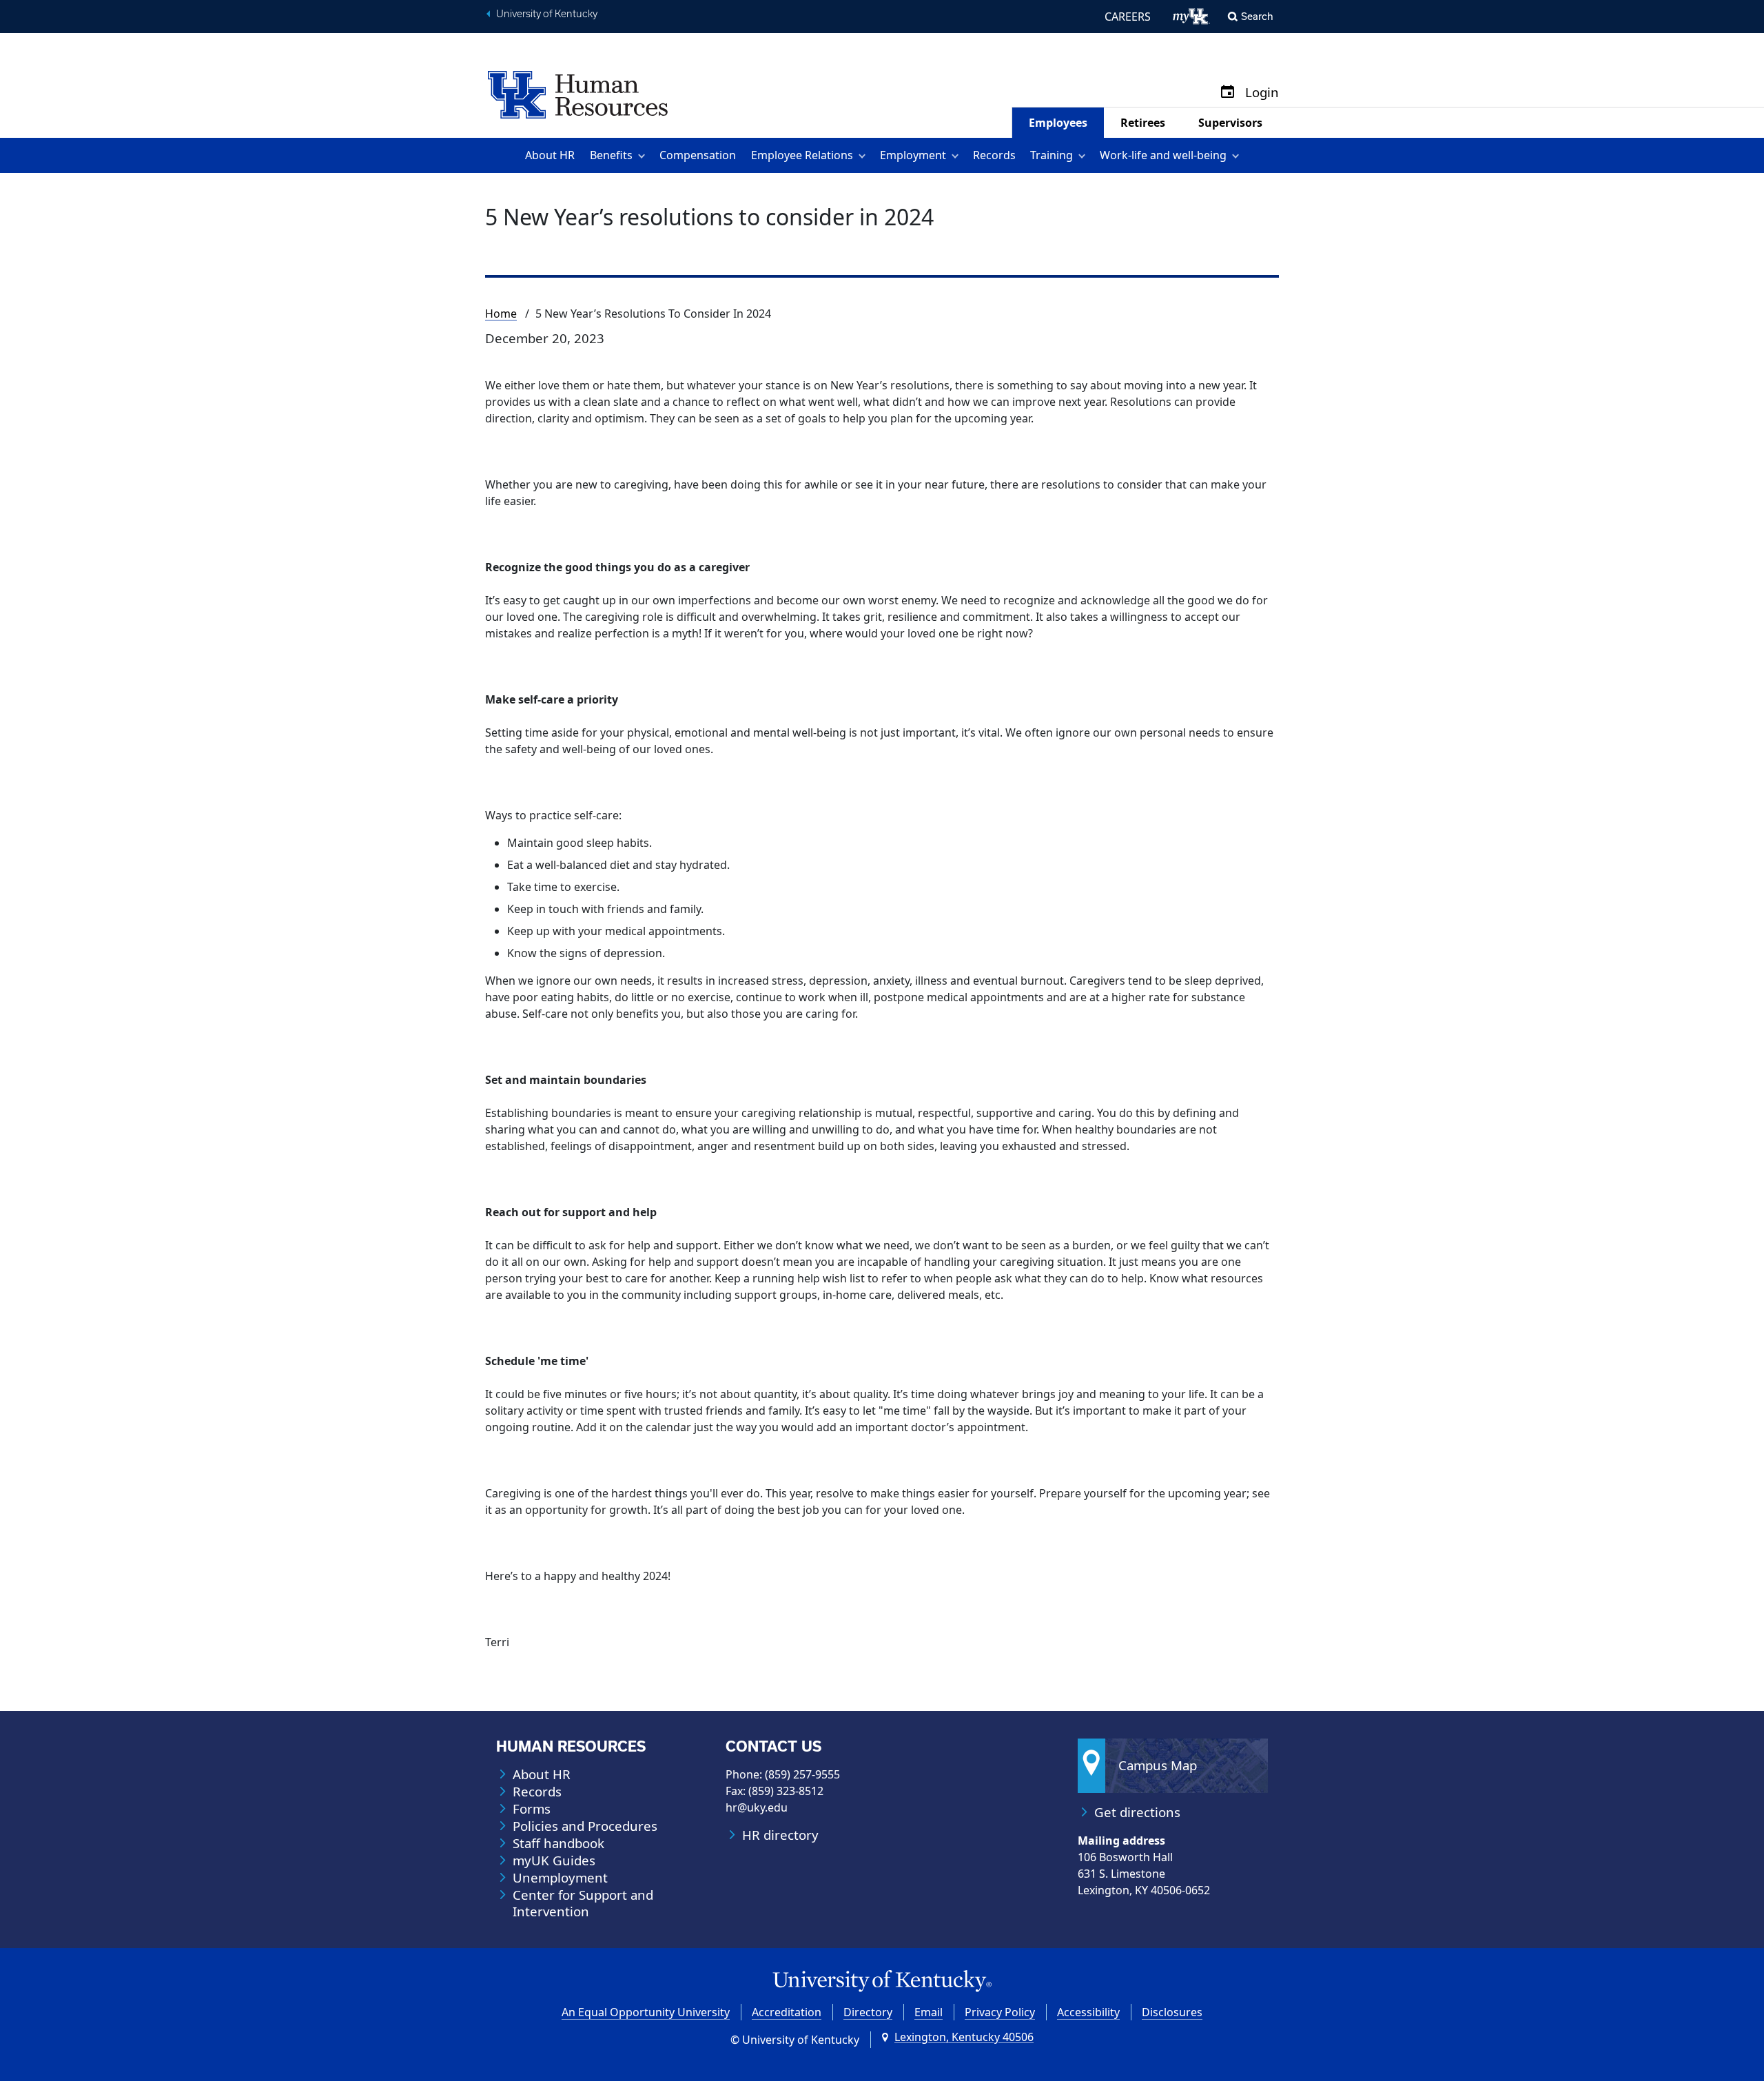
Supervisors (1230, 123)
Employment (913, 155)
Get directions (1137, 1812)
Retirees (1143, 123)
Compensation (698, 155)
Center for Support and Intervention (583, 1903)
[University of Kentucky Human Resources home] (578, 94)
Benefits (611, 155)
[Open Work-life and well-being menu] (1238, 155)
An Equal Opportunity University (646, 2012)
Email (929, 2012)
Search (1257, 16)
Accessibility (1088, 2012)
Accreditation (787, 2012)
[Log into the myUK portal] (1192, 17)
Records (994, 155)
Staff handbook (558, 1843)
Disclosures (1172, 2012)
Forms (532, 1809)
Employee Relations (802, 155)
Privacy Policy (1000, 2012)
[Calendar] (1228, 93)
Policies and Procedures (585, 1826)
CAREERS (1128, 17)
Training (1052, 155)
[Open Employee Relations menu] (864, 155)
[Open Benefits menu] (644, 155)
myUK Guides (554, 1860)
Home (501, 314)
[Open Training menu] (1084, 155)
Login (1262, 93)
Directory (868, 2012)
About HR (550, 155)
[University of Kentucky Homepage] (882, 1981)
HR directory (780, 1835)
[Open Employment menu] (957, 155)
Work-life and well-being (1163, 155)
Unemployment (560, 1878)
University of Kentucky (547, 14)
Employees (1058, 123)
